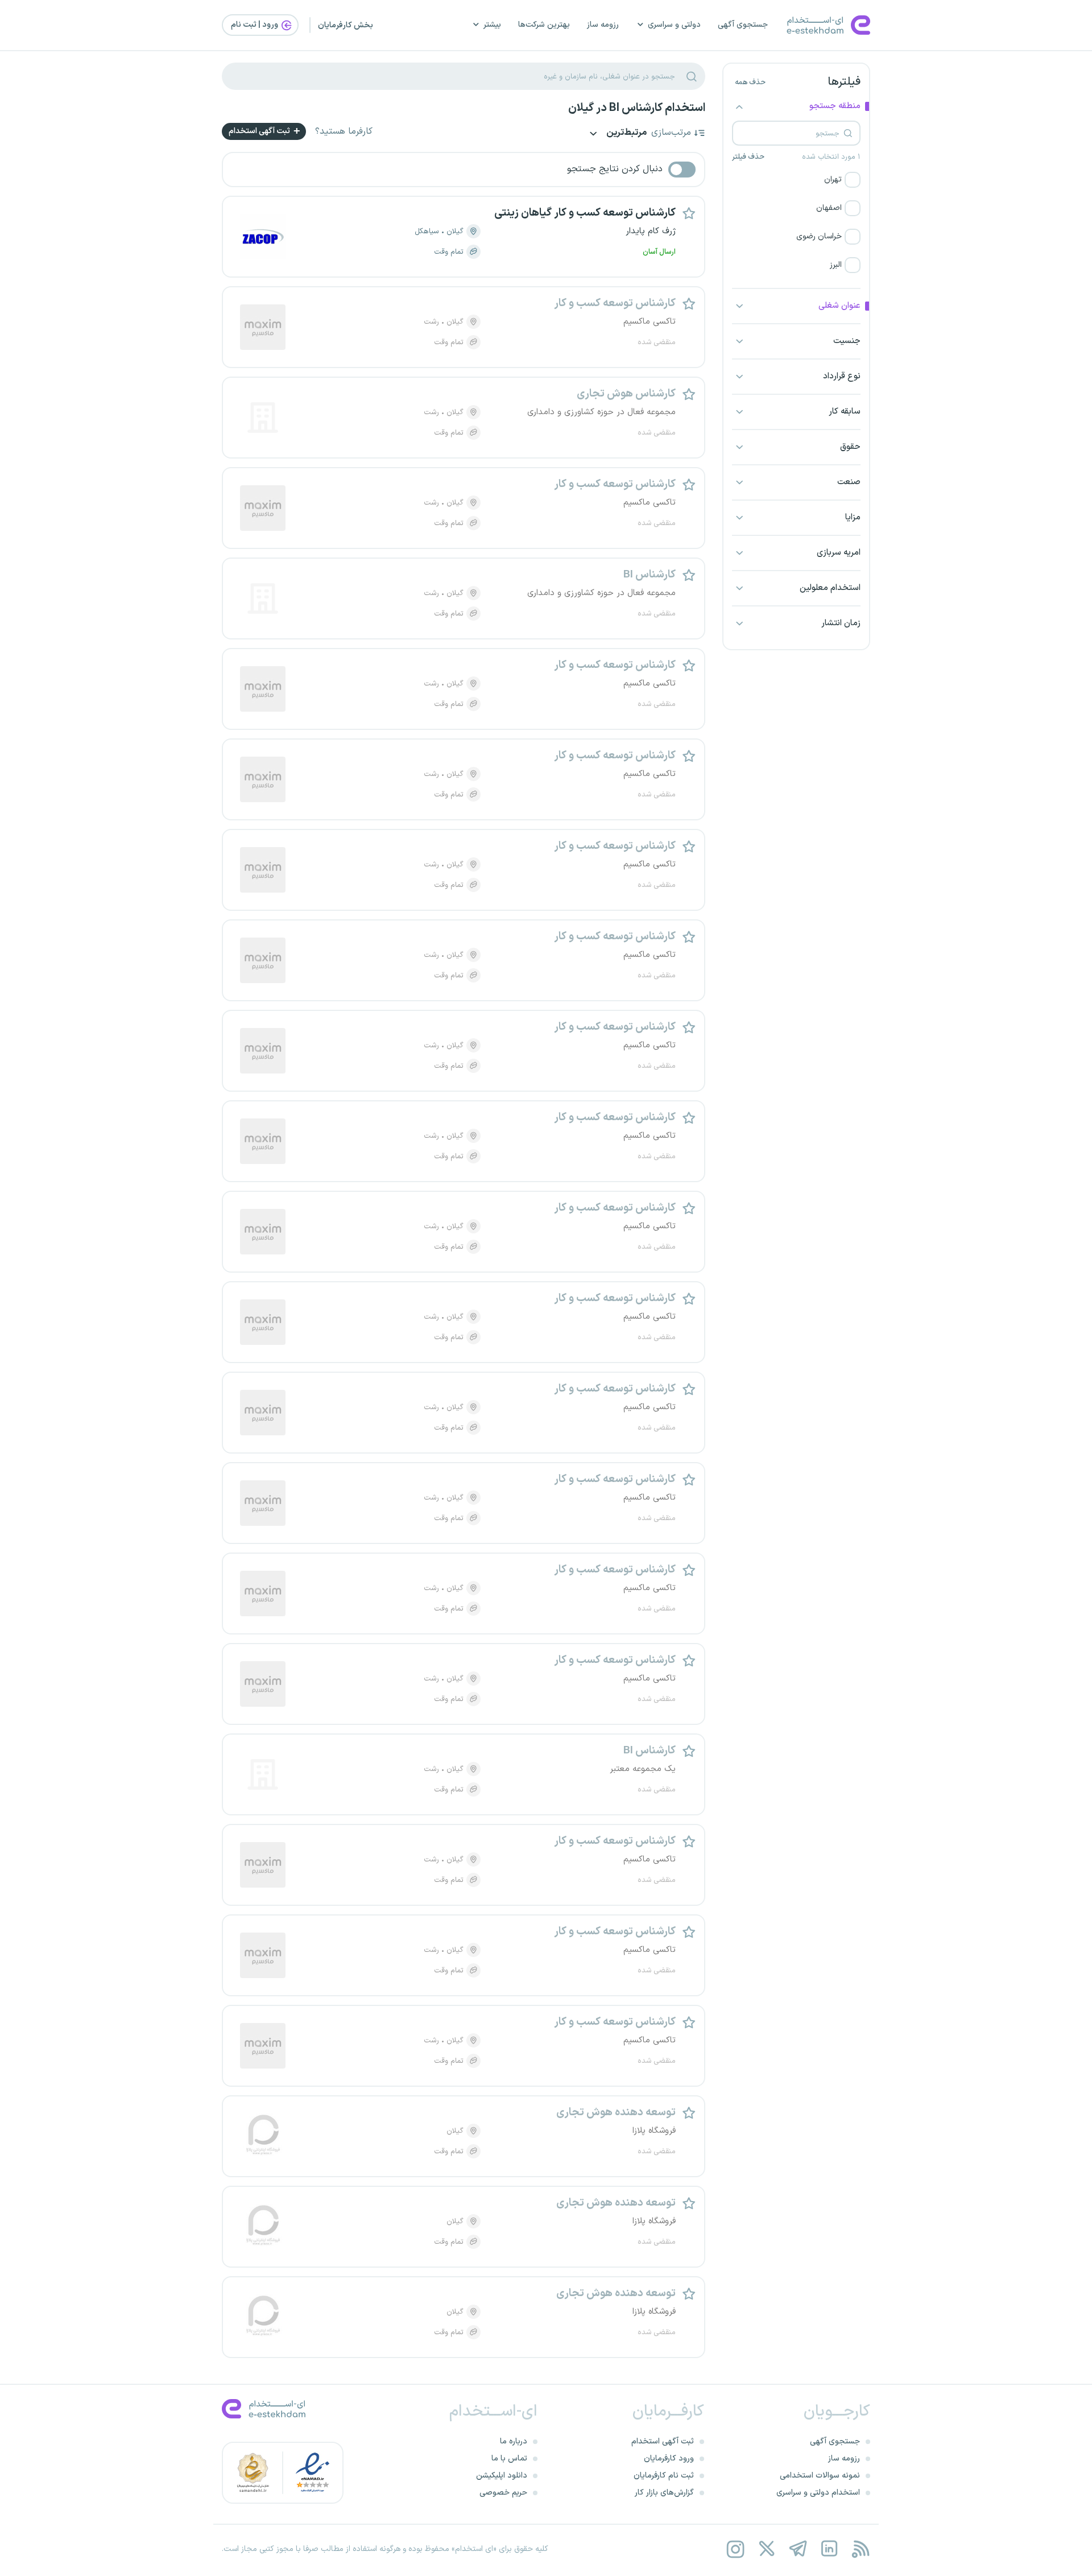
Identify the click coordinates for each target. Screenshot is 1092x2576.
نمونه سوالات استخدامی (820, 2476)
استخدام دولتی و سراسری (818, 2493)
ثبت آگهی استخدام (260, 131)
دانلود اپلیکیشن (502, 2476)
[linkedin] (829, 2549)
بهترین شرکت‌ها (544, 25)
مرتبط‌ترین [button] (626, 133)
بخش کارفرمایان (346, 25)
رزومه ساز (603, 25)
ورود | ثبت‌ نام (255, 25)
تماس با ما (509, 2459)
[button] (796, 180)
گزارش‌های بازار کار (664, 2493)
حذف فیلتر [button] (748, 157)
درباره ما (514, 2441)
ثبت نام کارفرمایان (664, 2476)
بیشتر (492, 25)
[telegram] (798, 2549)
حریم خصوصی (503, 2493)
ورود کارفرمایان (669, 2459)
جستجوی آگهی (743, 25)
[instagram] (735, 2549)
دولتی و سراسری (674, 25)
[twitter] (766, 2549)
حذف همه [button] (750, 82)
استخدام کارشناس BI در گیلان (637, 108)
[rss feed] (860, 2549)
